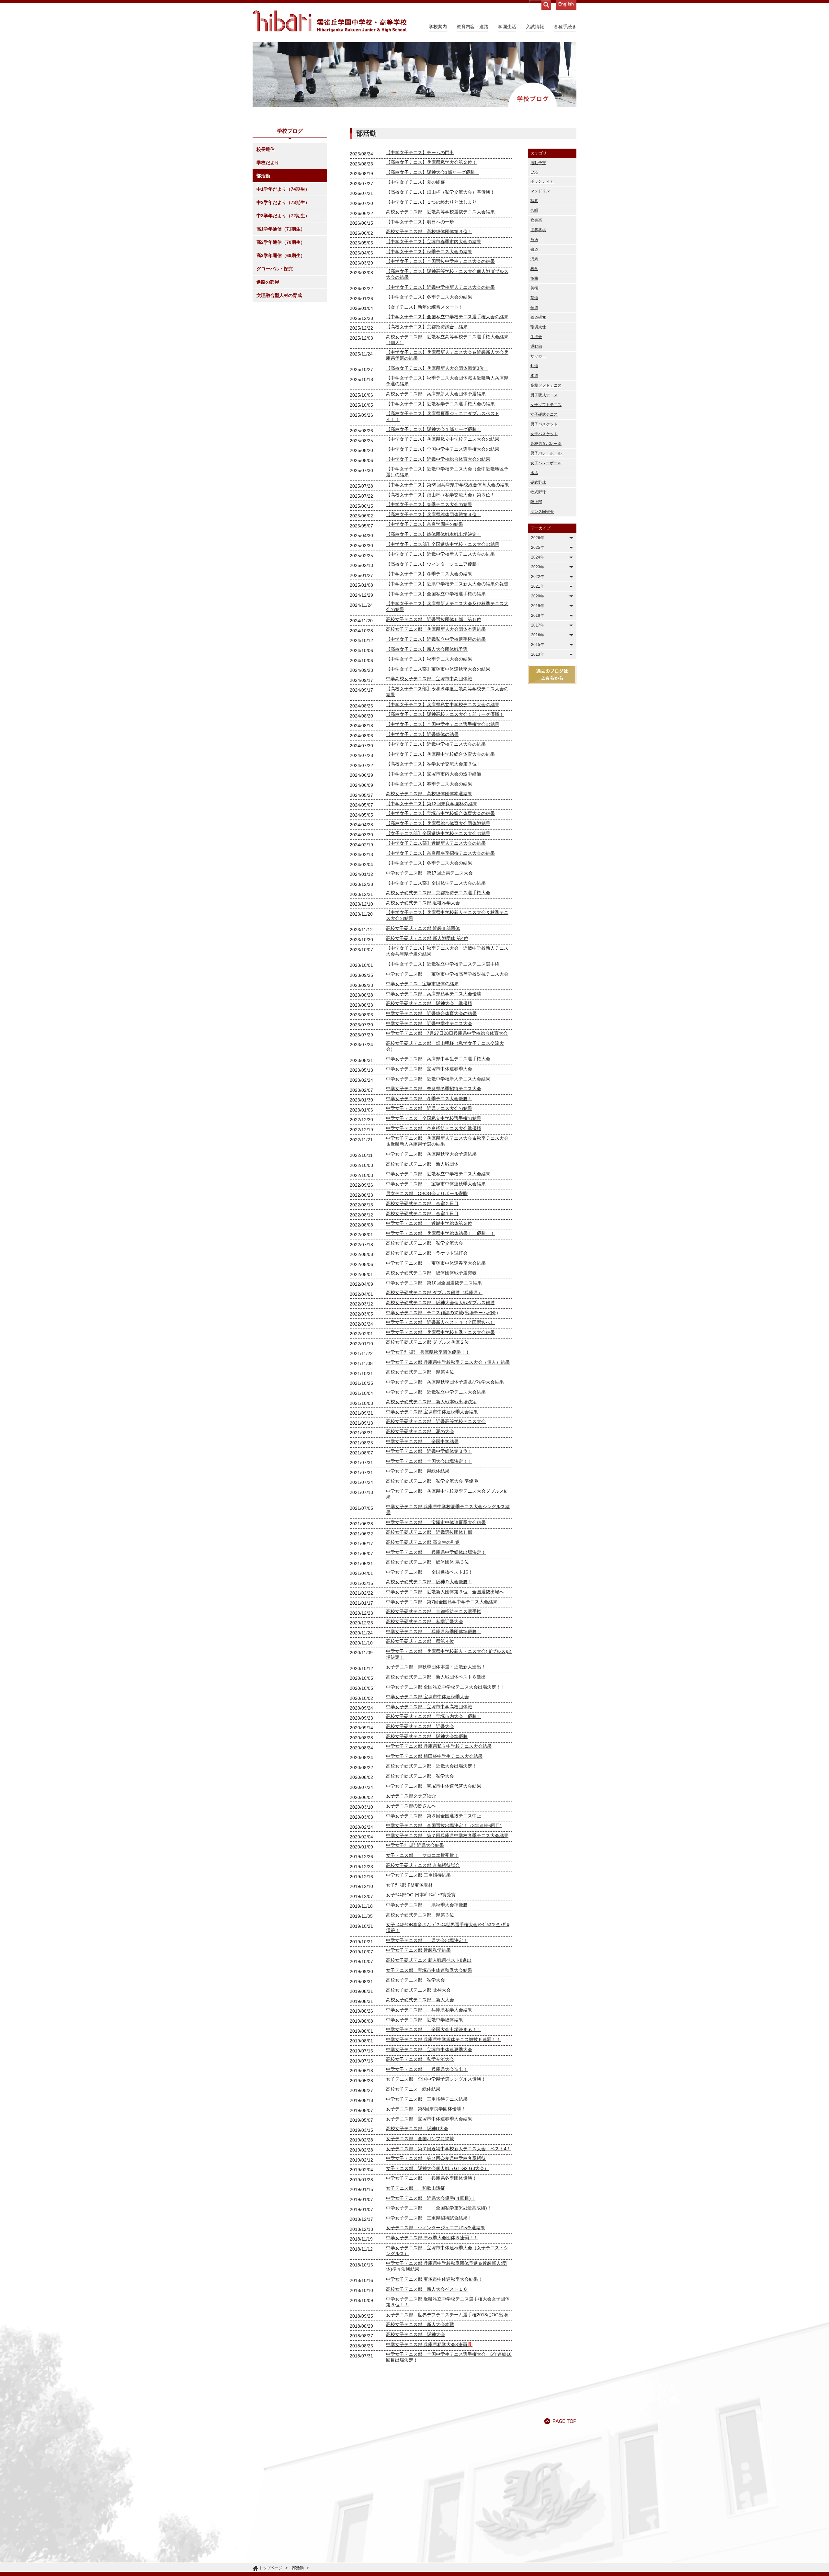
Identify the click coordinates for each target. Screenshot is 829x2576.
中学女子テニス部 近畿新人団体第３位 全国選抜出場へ (445, 1592)
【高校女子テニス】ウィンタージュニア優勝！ (434, 564)
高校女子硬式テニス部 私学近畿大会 (425, 1621)
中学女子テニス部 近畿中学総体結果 (425, 2020)
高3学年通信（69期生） (281, 255)
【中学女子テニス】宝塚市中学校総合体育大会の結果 (440, 813)
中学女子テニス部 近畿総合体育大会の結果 (431, 1013)
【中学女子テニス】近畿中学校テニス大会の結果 (436, 744)
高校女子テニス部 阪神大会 (415, 2334)
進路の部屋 (268, 282)
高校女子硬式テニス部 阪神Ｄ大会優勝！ (429, 1582)
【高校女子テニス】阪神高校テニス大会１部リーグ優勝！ (445, 714)
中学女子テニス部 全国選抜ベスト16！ (429, 1572)
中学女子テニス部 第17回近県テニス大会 (429, 873)
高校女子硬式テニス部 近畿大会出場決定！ (431, 1766)
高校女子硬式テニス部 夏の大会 (420, 1431)
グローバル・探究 (275, 269)
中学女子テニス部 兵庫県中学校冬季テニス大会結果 (440, 1332)
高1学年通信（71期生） (281, 229)
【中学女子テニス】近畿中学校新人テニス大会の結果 (440, 287)
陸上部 (536, 502)
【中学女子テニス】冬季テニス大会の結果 (429, 297)
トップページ (271, 2568)
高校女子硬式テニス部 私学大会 (420, 1776)
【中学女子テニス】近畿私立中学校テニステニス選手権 (443, 964)
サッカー (538, 356)
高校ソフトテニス (546, 385)
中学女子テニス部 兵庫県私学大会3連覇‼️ (429, 2344)
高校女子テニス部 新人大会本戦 (420, 2324)
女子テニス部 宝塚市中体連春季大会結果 (429, 2119)
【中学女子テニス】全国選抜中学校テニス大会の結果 (440, 261)
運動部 (536, 346)
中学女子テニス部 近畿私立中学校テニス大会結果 (438, 1174)
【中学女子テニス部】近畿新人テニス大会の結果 (436, 843)
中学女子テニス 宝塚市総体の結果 (422, 984)
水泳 (534, 473)
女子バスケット (544, 434)
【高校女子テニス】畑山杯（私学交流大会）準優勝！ (440, 192)
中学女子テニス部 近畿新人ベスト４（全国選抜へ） (440, 1322)
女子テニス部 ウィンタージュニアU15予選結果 (436, 2228)
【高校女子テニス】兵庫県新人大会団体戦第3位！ (437, 368)
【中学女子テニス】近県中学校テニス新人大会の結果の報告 (447, 584)
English (566, 4)
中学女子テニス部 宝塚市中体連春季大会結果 (436, 1263)
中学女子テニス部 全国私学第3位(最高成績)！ (439, 2208)
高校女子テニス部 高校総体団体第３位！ (429, 232)
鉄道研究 (538, 317)
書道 (534, 249)
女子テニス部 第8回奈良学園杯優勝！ (426, 2109)
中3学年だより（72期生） (283, 216)
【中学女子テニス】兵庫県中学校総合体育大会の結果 (440, 754)
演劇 (534, 259)
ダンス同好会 (542, 512)
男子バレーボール (546, 453)
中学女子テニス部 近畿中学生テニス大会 (429, 1023)
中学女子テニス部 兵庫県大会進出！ (427, 2069)
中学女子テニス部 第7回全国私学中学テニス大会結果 (442, 1602)
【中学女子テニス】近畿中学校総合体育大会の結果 (438, 459)
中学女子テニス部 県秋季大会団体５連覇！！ (432, 2238)
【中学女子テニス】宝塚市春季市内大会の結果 (434, 242)
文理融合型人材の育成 (279, 295)
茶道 (534, 298)
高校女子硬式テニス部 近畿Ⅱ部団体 (423, 928)
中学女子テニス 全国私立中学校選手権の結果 (434, 1118)
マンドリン (540, 191)
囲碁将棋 (538, 230)
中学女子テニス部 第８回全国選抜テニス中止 (434, 1816)
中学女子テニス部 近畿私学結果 (418, 1950)
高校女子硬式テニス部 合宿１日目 (422, 1214)
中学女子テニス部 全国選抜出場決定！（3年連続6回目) (444, 1825)
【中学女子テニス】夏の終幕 (415, 182)
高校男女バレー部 (546, 444)
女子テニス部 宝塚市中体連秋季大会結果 (429, 1970)
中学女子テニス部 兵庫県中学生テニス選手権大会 (438, 1059)
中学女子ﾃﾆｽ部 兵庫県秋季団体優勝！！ (428, 1352)
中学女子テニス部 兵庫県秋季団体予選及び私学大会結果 (445, 1382)
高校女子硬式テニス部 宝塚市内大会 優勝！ (434, 1716)
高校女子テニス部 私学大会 (415, 1980)
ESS (534, 172)
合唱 (534, 210)
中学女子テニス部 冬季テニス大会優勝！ (429, 1099)
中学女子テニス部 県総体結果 (418, 1471)
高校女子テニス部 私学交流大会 (420, 2059)
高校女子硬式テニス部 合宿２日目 (422, 1203)
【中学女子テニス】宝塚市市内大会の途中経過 (434, 774)
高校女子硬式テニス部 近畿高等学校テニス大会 (436, 1421)
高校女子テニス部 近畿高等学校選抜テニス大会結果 (440, 212)
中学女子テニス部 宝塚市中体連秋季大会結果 (436, 1184)
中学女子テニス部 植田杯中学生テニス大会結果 (434, 1756)
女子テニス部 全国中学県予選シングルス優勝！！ (438, 2079)
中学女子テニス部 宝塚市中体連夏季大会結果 (436, 1522)
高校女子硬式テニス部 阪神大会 (418, 1990)
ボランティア (542, 181)
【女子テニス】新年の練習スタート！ (425, 307)
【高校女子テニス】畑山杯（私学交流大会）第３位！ (440, 495)
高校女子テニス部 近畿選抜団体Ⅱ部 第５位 (434, 619)
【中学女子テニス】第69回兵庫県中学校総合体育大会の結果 (448, 485)
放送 (534, 240)
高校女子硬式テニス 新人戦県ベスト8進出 (429, 1960)
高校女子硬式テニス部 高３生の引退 (423, 1542)
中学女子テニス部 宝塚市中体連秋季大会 (427, 1697)
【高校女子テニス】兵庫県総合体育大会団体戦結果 (438, 823)
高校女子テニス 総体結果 (413, 2089)
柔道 (534, 376)
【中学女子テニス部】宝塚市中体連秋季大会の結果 (438, 669)
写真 (534, 201)
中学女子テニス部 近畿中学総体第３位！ (429, 1451)
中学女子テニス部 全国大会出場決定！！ (429, 1461)
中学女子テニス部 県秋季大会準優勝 (427, 1905)
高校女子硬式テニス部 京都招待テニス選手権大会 (438, 893)
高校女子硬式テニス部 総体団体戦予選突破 (431, 1273)
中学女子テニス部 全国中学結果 (422, 1441)
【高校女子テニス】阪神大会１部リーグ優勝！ (434, 429)
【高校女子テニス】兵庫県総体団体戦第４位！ (434, 514)
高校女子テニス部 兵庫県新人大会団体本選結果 (436, 629)
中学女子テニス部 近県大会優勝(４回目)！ (431, 2198)
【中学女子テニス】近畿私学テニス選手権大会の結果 (440, 404)
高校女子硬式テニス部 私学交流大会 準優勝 (432, 1481)
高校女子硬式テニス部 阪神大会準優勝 (427, 1736)
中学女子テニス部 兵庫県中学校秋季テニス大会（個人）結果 (448, 1362)
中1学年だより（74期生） (283, 189)
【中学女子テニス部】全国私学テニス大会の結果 (436, 883)
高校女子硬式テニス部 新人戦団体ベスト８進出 (436, 1677)
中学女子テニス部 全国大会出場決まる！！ (434, 2029)
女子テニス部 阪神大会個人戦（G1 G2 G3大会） (437, 2168)
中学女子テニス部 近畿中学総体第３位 (429, 1223)
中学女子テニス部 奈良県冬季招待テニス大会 (434, 1089)
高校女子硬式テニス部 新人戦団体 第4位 (427, 938)
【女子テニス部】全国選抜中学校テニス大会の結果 (438, 833)
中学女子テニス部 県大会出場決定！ (427, 1940)
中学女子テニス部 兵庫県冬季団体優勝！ (431, 2178)
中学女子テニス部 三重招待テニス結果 (427, 2099)
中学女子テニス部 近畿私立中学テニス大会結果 (436, 1392)
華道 (534, 308)
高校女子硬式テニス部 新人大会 (420, 2000)
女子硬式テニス (544, 414)
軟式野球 (538, 492)
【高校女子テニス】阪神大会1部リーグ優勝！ (433, 172)
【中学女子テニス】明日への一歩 (420, 222)
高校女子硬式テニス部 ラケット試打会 (427, 1253)
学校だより (268, 163)
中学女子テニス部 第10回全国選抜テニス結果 (434, 1283)
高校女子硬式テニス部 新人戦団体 (422, 1164)
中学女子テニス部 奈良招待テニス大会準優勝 (434, 1128)
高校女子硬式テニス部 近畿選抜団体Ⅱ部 (429, 1532)
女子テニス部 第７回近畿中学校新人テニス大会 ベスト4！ (449, 2149)
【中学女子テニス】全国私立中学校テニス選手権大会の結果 (447, 317)
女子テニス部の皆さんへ (411, 1806)
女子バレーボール (546, 463)
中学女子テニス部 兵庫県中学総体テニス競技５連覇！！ (443, 2039)
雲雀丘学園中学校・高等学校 (330, 21)
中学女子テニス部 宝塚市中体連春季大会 (429, 1069)
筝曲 (534, 278)
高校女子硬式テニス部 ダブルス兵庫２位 (427, 1342)
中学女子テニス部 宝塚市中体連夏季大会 (429, 2050)
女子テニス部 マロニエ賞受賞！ (422, 1855)
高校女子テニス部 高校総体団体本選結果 (429, 794)
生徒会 (536, 337)
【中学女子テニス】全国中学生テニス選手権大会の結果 (443, 449)
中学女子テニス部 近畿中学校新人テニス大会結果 (438, 1079)
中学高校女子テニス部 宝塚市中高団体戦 (429, 679)
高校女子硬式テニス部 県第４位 (420, 1372)
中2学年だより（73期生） (283, 202)
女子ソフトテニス (546, 405)
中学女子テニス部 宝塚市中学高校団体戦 (429, 1707)
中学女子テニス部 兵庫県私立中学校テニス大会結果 (439, 1746)
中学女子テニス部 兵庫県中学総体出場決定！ (436, 1552)
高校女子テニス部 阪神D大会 (417, 2129)
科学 (534, 269)
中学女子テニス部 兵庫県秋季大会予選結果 (431, 1154)
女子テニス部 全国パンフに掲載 (420, 2139)
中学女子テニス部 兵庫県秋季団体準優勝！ (434, 1632)
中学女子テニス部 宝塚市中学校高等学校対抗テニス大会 (447, 974)
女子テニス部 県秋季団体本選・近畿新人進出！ (436, 1667)
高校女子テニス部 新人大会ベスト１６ (427, 2289)
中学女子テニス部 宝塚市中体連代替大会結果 (434, 1786)
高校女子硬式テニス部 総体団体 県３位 (427, 1562)
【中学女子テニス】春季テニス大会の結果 (429, 504)
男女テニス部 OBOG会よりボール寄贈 (427, 1193)
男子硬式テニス (544, 395)
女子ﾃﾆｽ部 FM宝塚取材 (409, 1885)
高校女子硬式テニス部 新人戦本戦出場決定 (431, 1402)
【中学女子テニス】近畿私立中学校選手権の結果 (436, 639)
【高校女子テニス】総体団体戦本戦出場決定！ (434, 534)
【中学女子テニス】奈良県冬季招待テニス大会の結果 (440, 853)
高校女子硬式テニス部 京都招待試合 (423, 1865)
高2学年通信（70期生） (281, 242)
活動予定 (538, 163)
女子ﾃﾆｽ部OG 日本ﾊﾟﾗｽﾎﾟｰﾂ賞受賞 (421, 1895)
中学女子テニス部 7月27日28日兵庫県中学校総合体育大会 (447, 1033)
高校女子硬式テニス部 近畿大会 (420, 1726)
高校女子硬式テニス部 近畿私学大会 (423, 903)
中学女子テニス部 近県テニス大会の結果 (429, 1108)
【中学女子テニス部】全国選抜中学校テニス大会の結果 (443, 544)
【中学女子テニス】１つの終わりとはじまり (431, 202)
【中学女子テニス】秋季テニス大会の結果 (429, 252)
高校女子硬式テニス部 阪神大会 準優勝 (429, 1003)
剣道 (534, 366)
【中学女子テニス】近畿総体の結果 (422, 734)
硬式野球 (538, 482)
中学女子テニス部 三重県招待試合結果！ (429, 2218)
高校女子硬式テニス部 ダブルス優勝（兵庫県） (434, 1293)
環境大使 (538, 327)
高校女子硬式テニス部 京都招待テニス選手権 (434, 1611)
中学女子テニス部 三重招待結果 (418, 1875)
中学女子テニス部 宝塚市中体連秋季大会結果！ (434, 2279)
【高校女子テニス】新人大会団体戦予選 (427, 649)
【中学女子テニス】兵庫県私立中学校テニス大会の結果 (443, 439)
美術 (534, 288)
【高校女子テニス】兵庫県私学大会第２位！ (431, 162)
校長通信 (266, 149)
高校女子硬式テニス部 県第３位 (420, 1915)
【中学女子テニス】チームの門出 (420, 153)
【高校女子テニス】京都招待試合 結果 (427, 327)
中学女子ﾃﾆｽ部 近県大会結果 (415, 1845)
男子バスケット (544, 424)
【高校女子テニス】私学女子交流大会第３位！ (434, 764)
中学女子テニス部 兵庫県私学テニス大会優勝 (434, 994)
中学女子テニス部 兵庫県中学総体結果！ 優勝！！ (440, 1233)
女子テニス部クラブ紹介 (411, 1796)
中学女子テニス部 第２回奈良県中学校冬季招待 (436, 2158)
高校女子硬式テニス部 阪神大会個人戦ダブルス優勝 (440, 1303)
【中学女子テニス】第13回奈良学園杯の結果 (432, 804)
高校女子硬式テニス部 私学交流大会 (425, 1243)
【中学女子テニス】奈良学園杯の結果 (425, 524)
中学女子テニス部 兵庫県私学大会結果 (429, 2010)
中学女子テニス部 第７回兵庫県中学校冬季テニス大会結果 (447, 1836)
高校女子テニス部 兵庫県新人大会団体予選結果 (436, 394)
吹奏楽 (536, 220)
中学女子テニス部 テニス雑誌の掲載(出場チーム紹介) (442, 1313)
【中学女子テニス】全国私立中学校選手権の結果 (436, 594)
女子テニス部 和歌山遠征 (415, 2188)
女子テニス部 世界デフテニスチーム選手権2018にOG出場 (447, 2315)
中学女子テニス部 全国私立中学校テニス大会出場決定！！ (446, 1687)
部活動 (263, 176)
